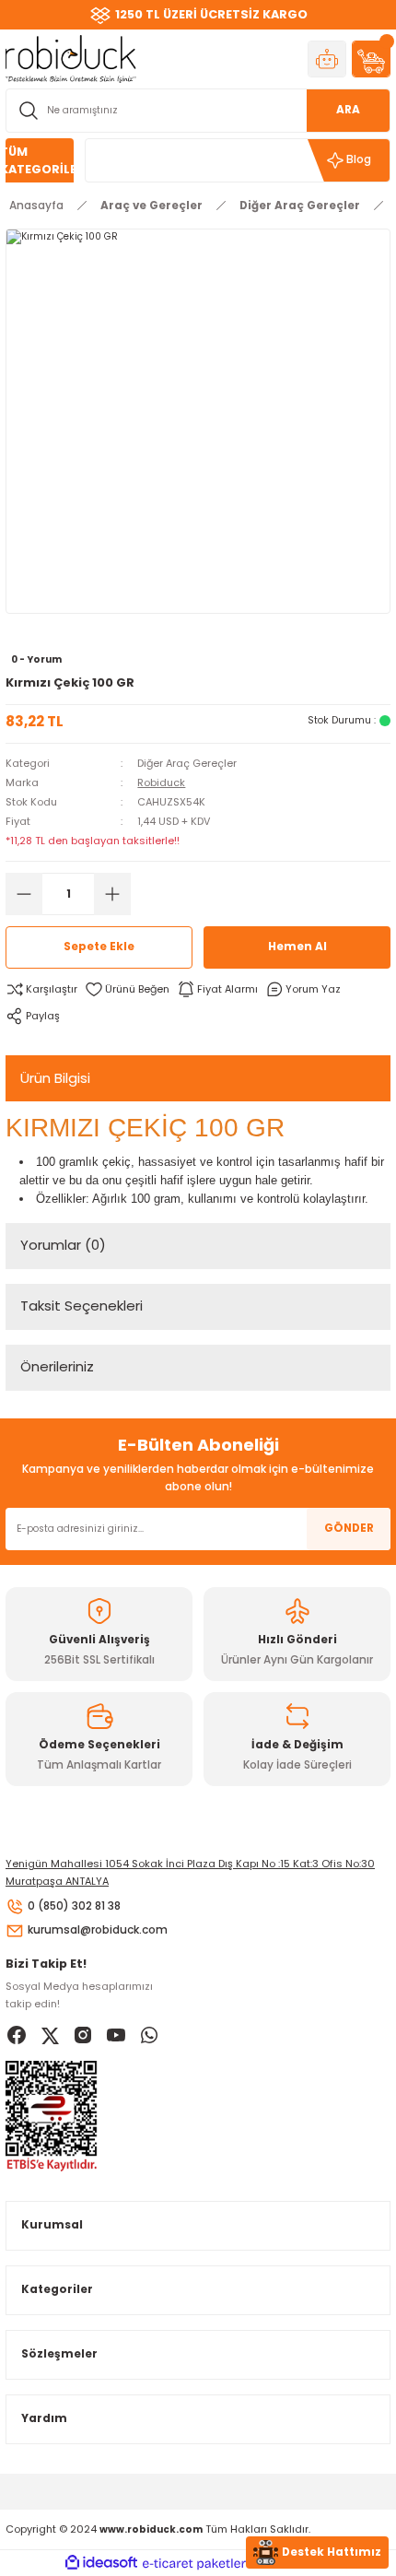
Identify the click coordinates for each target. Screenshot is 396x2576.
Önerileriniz (57, 1366)
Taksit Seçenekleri (82, 1306)
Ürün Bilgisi (55, 1078)
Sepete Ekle (99, 947)
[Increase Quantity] (112, 894)
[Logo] (71, 59)
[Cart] (371, 59)
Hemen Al (297, 947)
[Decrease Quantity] (24, 894)
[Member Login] (327, 59)
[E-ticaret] (196, 2564)
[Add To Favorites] (127, 989)
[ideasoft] (101, 2563)
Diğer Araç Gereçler (187, 763)
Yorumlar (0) (63, 1245)
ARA (348, 110)
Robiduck (161, 782)
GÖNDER (349, 1528)
